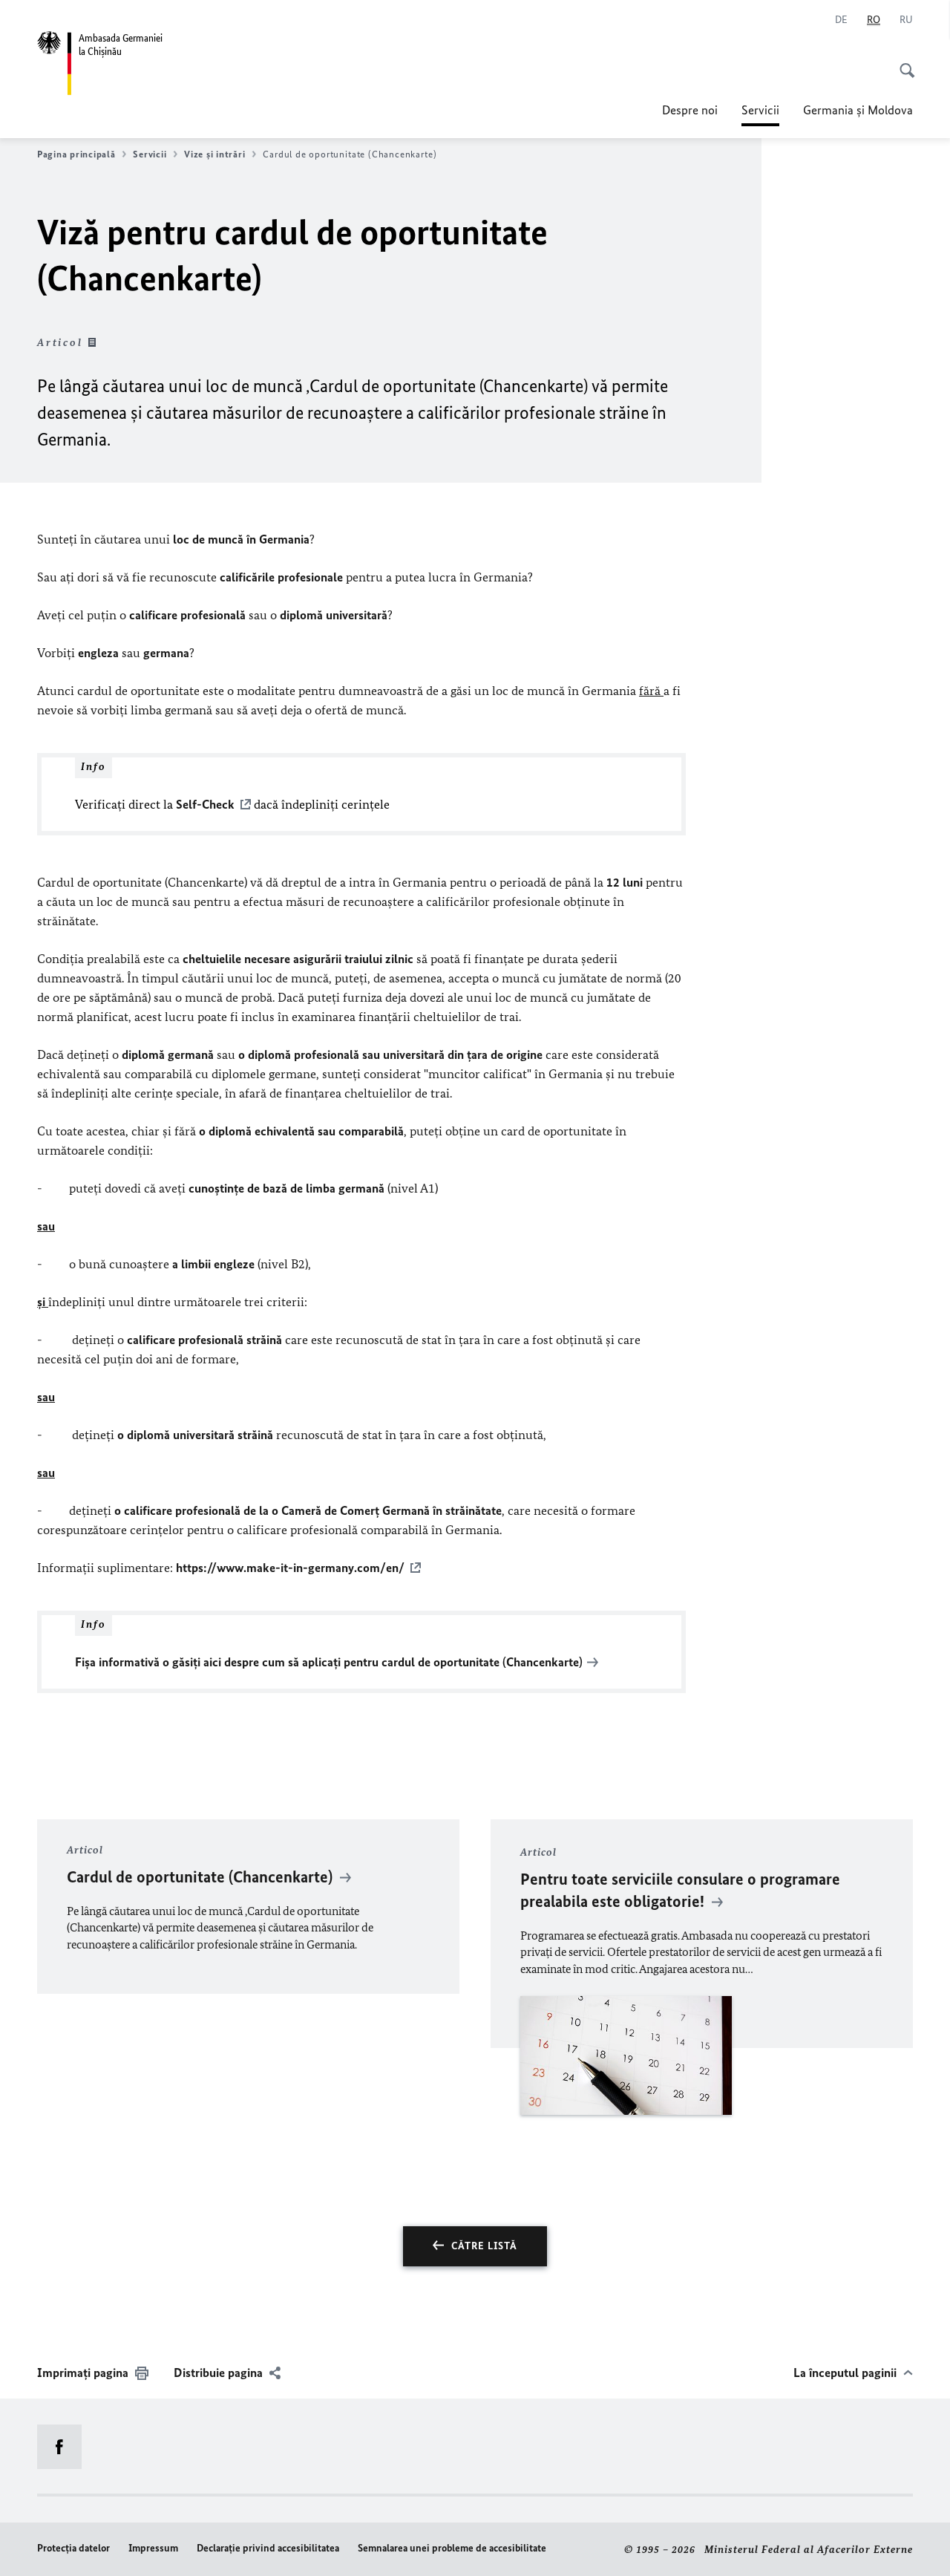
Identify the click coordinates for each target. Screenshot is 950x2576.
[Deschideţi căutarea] (902, 62)
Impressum (153, 2548)
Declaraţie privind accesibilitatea (268, 2548)
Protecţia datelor (73, 2548)
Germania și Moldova (858, 110)
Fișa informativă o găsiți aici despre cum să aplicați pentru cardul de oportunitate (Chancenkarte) (329, 1662)
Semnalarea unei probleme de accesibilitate (452, 2548)
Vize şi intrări (214, 154)
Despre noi (690, 110)
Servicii (760, 114)
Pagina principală (76, 154)
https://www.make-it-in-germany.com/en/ (290, 1568)
